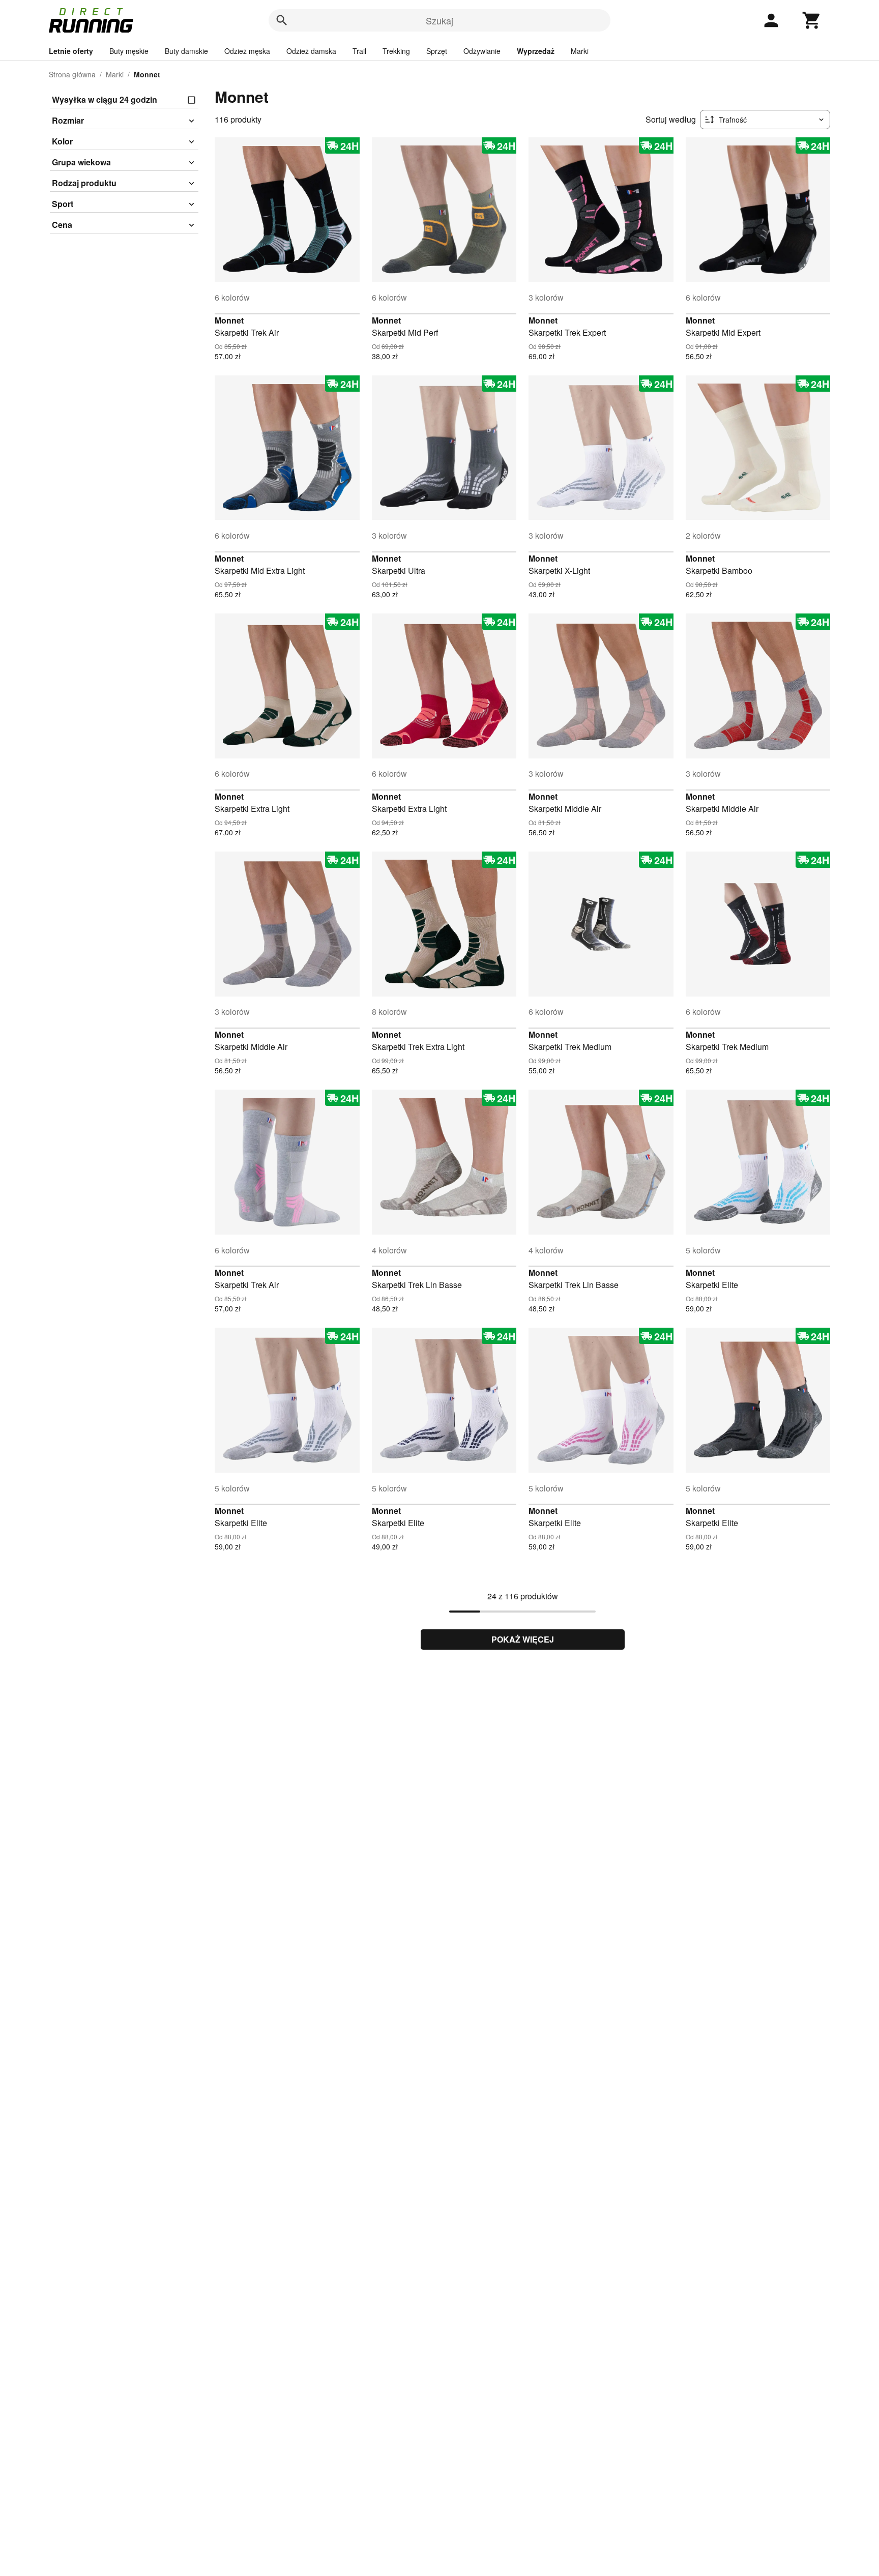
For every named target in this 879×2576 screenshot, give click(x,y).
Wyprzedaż (536, 51)
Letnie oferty (71, 51)
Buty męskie (129, 51)
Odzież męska (247, 51)
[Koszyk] (812, 20)
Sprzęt (437, 51)
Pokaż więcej (523, 1639)
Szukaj (439, 20)
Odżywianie (482, 51)
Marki (580, 51)
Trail (359, 51)
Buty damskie (186, 51)
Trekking (396, 51)
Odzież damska (311, 51)
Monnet (229, 320)
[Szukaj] (282, 20)
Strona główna (72, 74)
